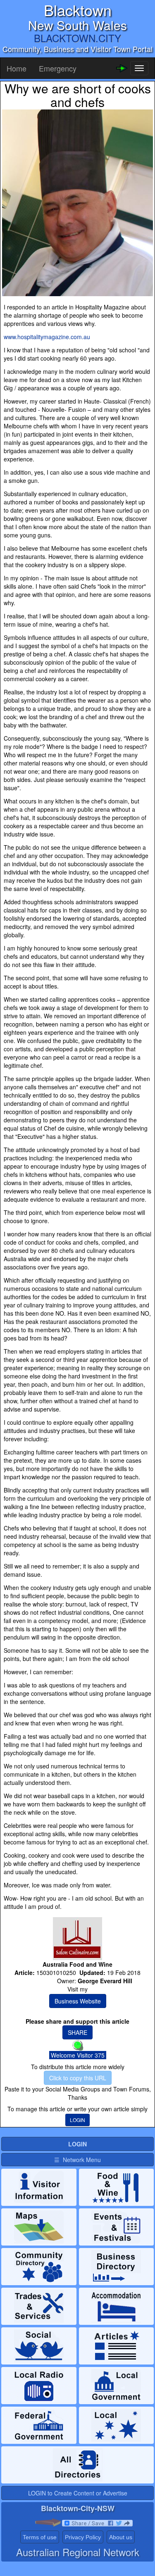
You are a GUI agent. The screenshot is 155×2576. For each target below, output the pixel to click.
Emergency (58, 68)
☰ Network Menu (77, 2160)
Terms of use (40, 2537)
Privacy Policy (83, 2537)
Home (17, 68)
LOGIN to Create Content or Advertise (78, 2493)
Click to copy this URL (78, 2078)
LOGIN (77, 2120)
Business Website (78, 2001)
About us (121, 2537)
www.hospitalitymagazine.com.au (47, 337)
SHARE (77, 2032)
